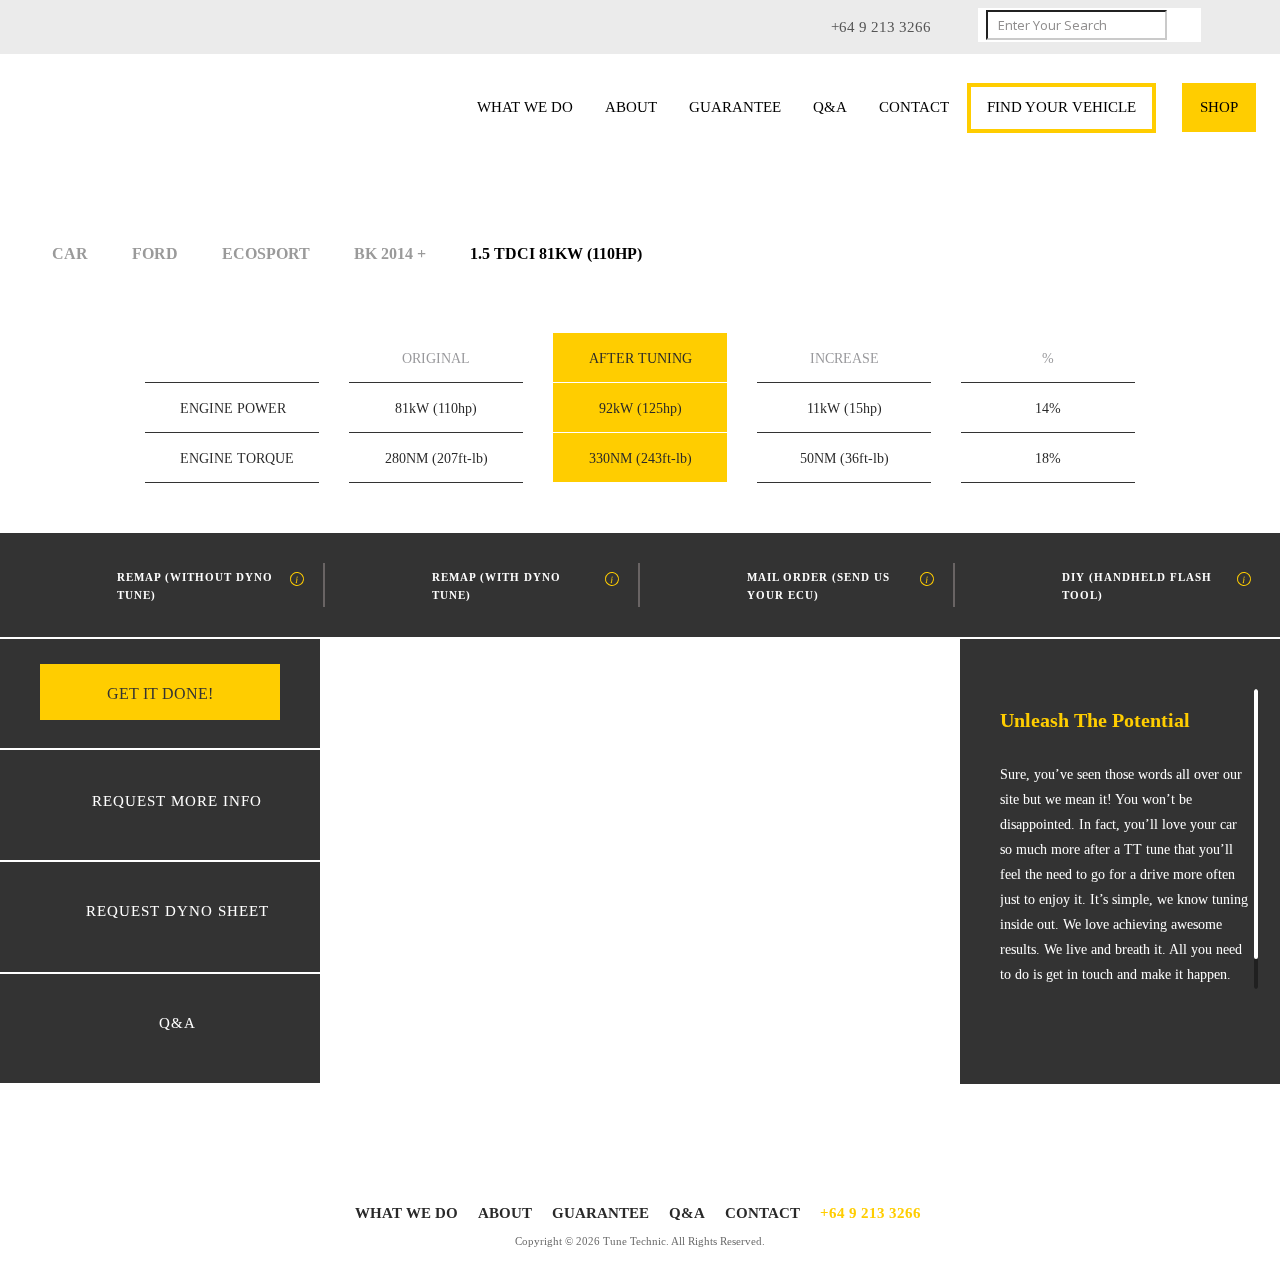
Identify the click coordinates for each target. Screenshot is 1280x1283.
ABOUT (631, 107)
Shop (1219, 107)
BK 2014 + (390, 253)
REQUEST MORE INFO (177, 801)
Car (70, 253)
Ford (155, 253)
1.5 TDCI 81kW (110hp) (556, 253)
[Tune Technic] (170, 112)
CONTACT (914, 107)
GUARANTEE (735, 107)
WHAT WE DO (525, 107)
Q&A (830, 107)
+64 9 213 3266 (870, 1213)
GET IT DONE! (160, 693)
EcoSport (266, 253)
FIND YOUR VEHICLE (1061, 107)
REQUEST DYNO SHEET (177, 911)
